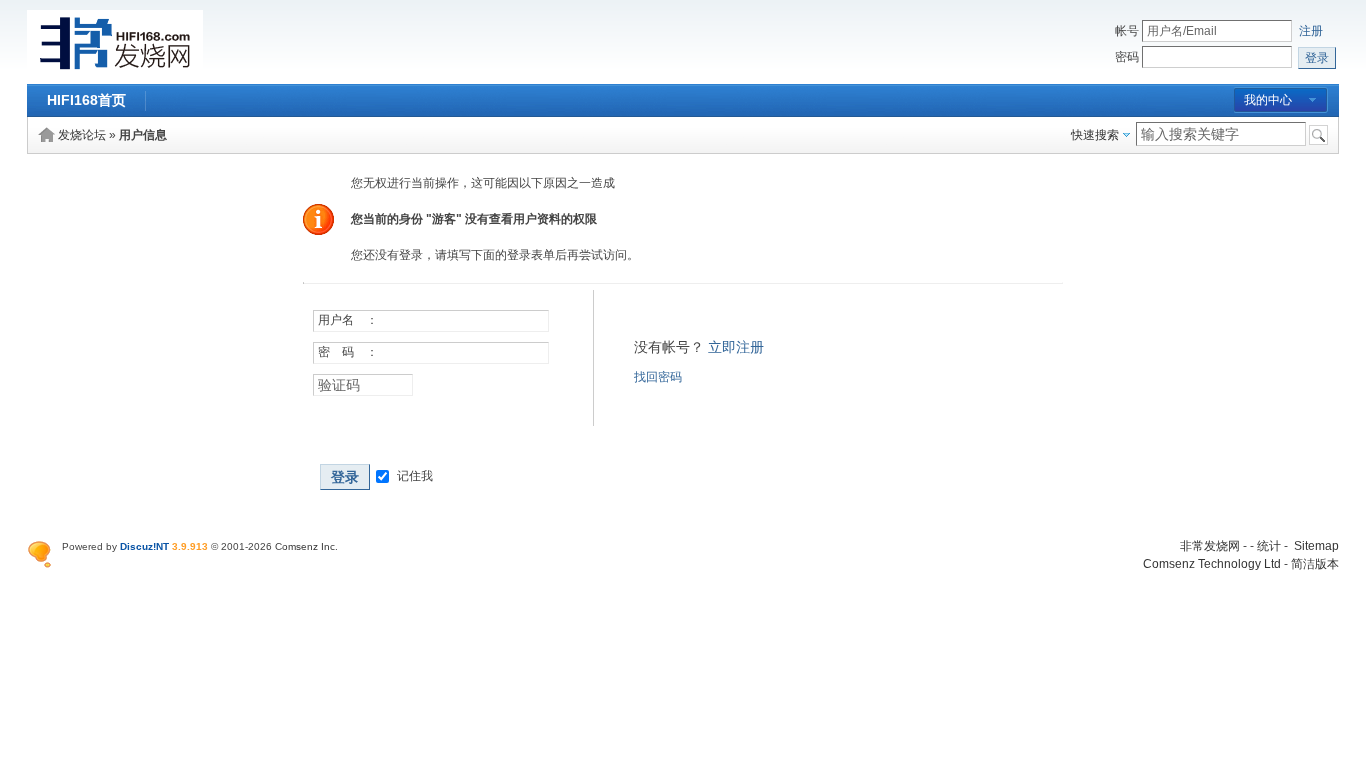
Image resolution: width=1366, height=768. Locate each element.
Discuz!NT (144, 546)
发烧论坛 (82, 135)
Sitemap (1316, 546)
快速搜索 (1095, 135)
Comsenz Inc (305, 546)
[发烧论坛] (115, 72)
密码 (1127, 57)
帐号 (1127, 31)
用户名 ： (348, 320)
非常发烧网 (1210, 546)
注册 (1311, 31)
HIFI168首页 (86, 100)
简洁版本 (1315, 564)
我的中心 (1268, 100)
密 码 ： (348, 352)
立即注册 (736, 347)
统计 (1269, 546)
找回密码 (658, 377)
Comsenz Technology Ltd (1212, 564)
